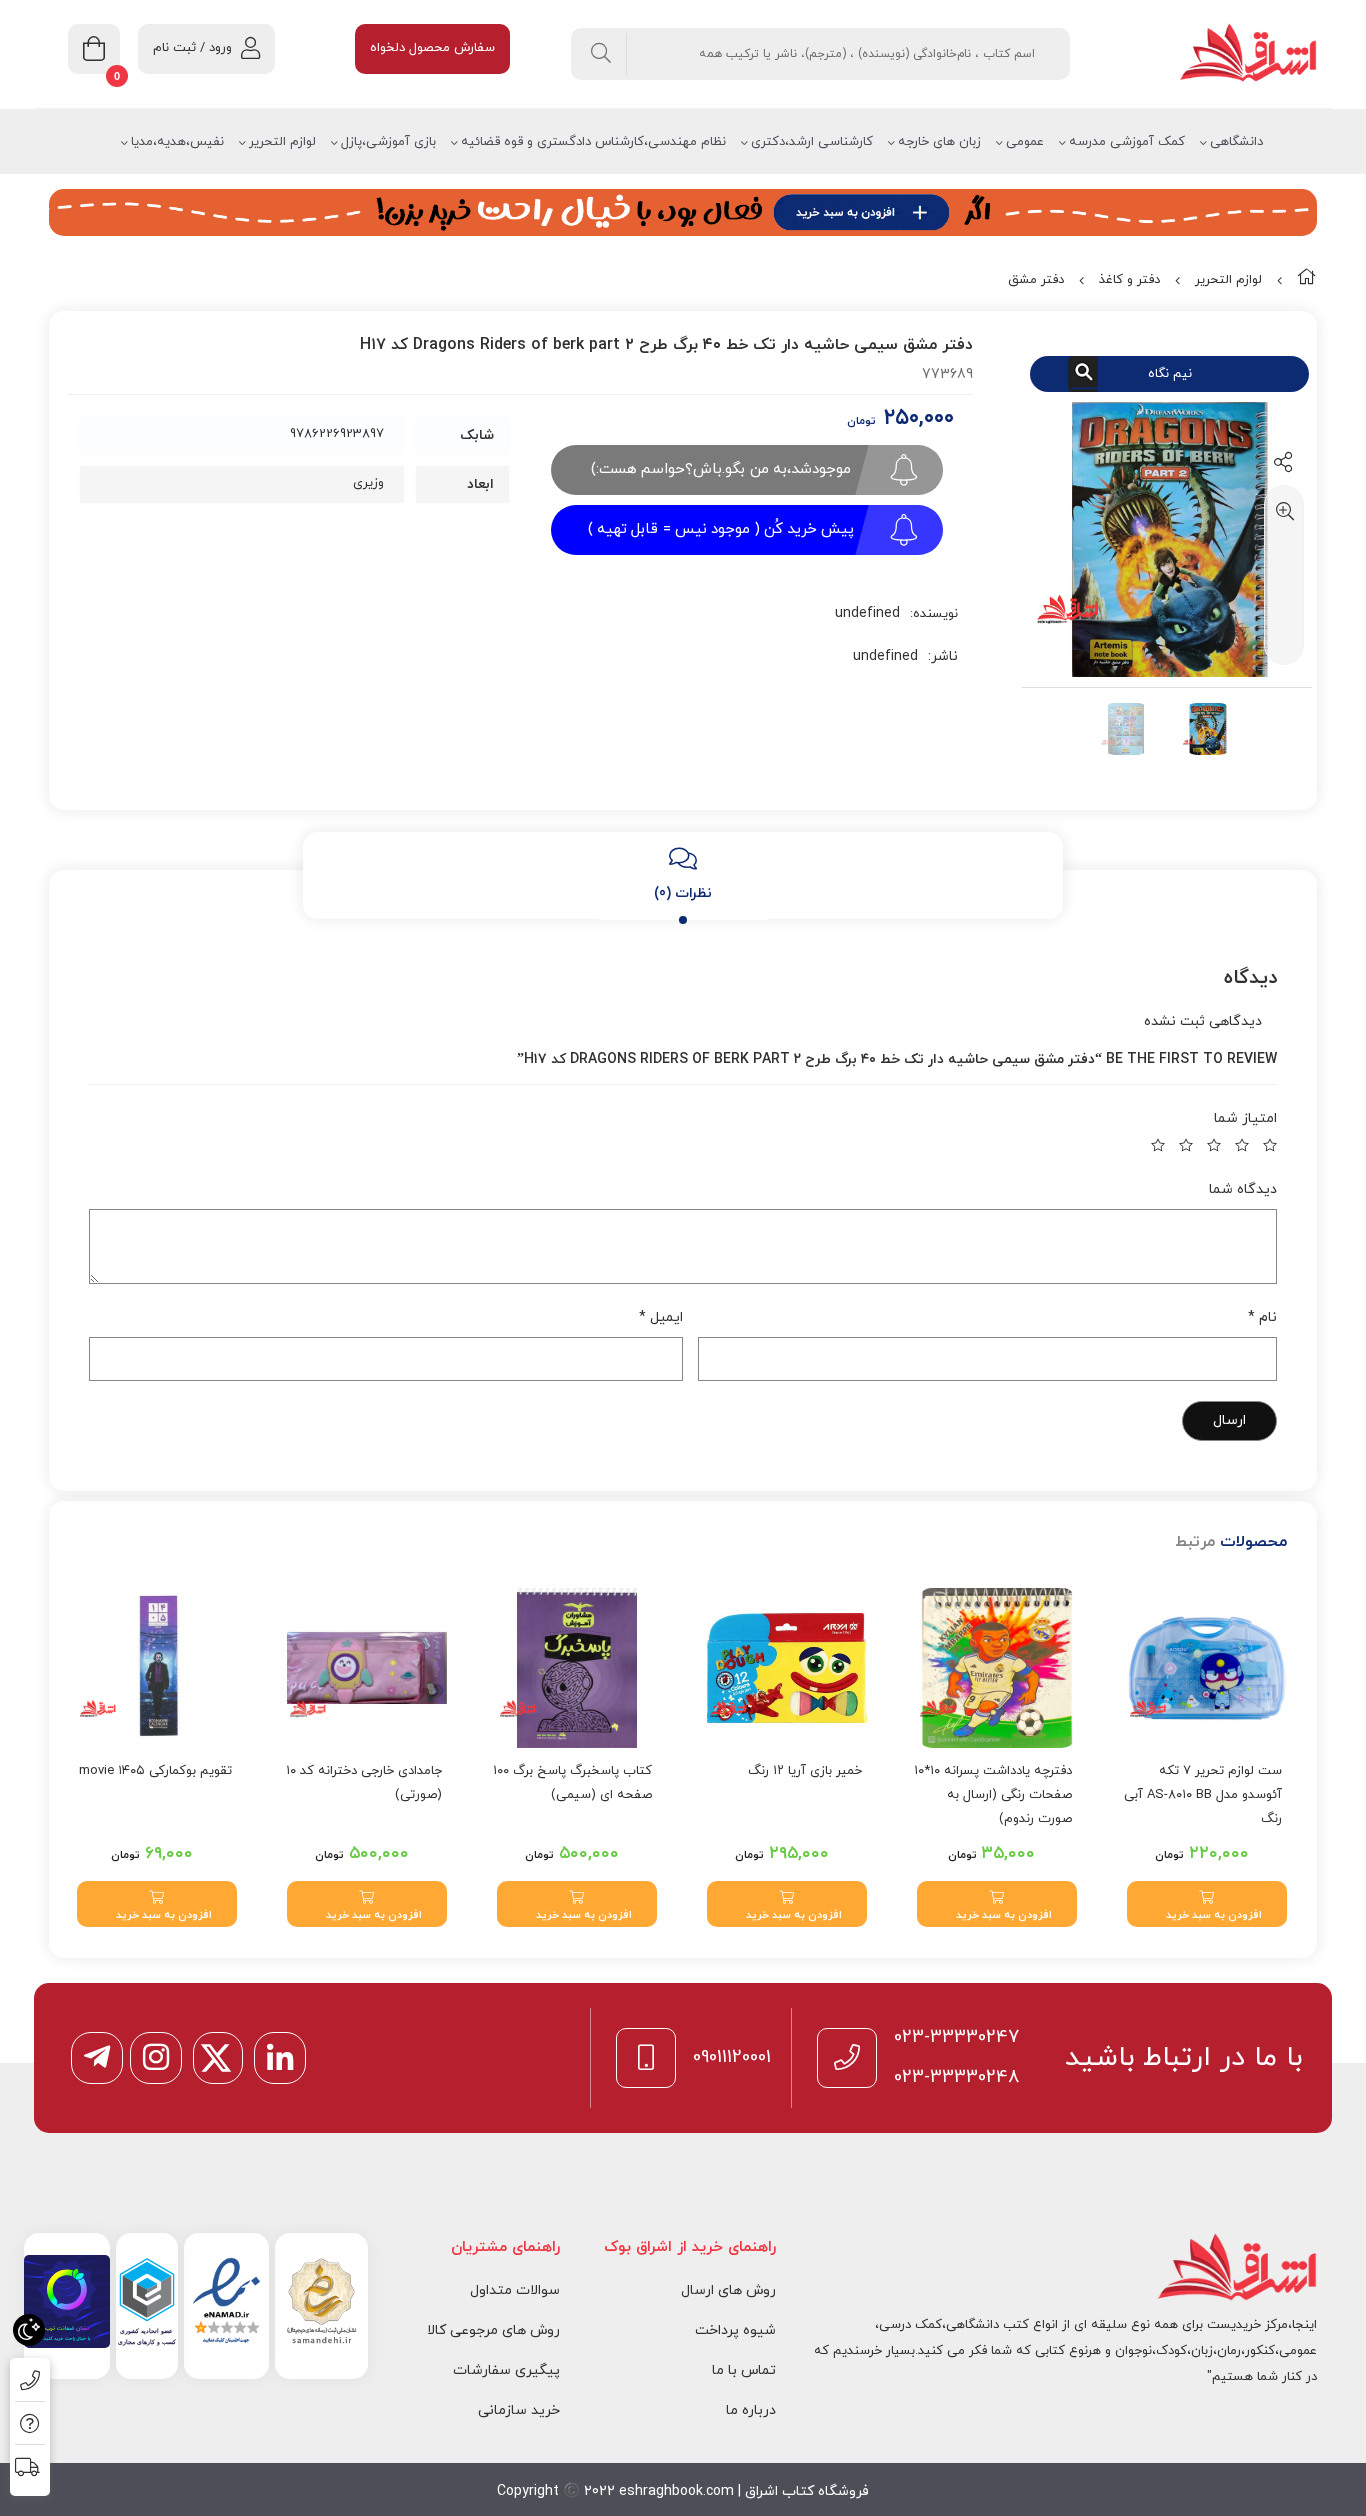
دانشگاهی (1236, 142)
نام (1262, 1317)
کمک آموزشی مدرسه (1127, 142)
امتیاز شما (1245, 1118)
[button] (1207, 1904)
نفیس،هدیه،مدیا (177, 142)
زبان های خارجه (939, 142)
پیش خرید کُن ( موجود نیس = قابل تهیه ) (721, 529)
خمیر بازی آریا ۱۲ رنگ (805, 1771)
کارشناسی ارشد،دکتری (812, 142)
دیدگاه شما (1243, 1189)
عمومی (1025, 142)
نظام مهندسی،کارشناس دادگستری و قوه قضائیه (593, 142)
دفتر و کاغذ (1129, 280)
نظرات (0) (683, 893)
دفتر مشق (1036, 280)
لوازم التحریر (282, 142)
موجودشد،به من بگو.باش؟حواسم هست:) (721, 469)
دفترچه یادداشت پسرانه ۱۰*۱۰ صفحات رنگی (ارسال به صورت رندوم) (993, 1795)
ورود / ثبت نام (192, 48)
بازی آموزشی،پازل (388, 142)
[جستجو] (601, 54)
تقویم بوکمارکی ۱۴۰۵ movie (155, 1771)
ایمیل (661, 1317)
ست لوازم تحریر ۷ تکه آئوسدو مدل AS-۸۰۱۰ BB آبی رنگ (1203, 1795)
